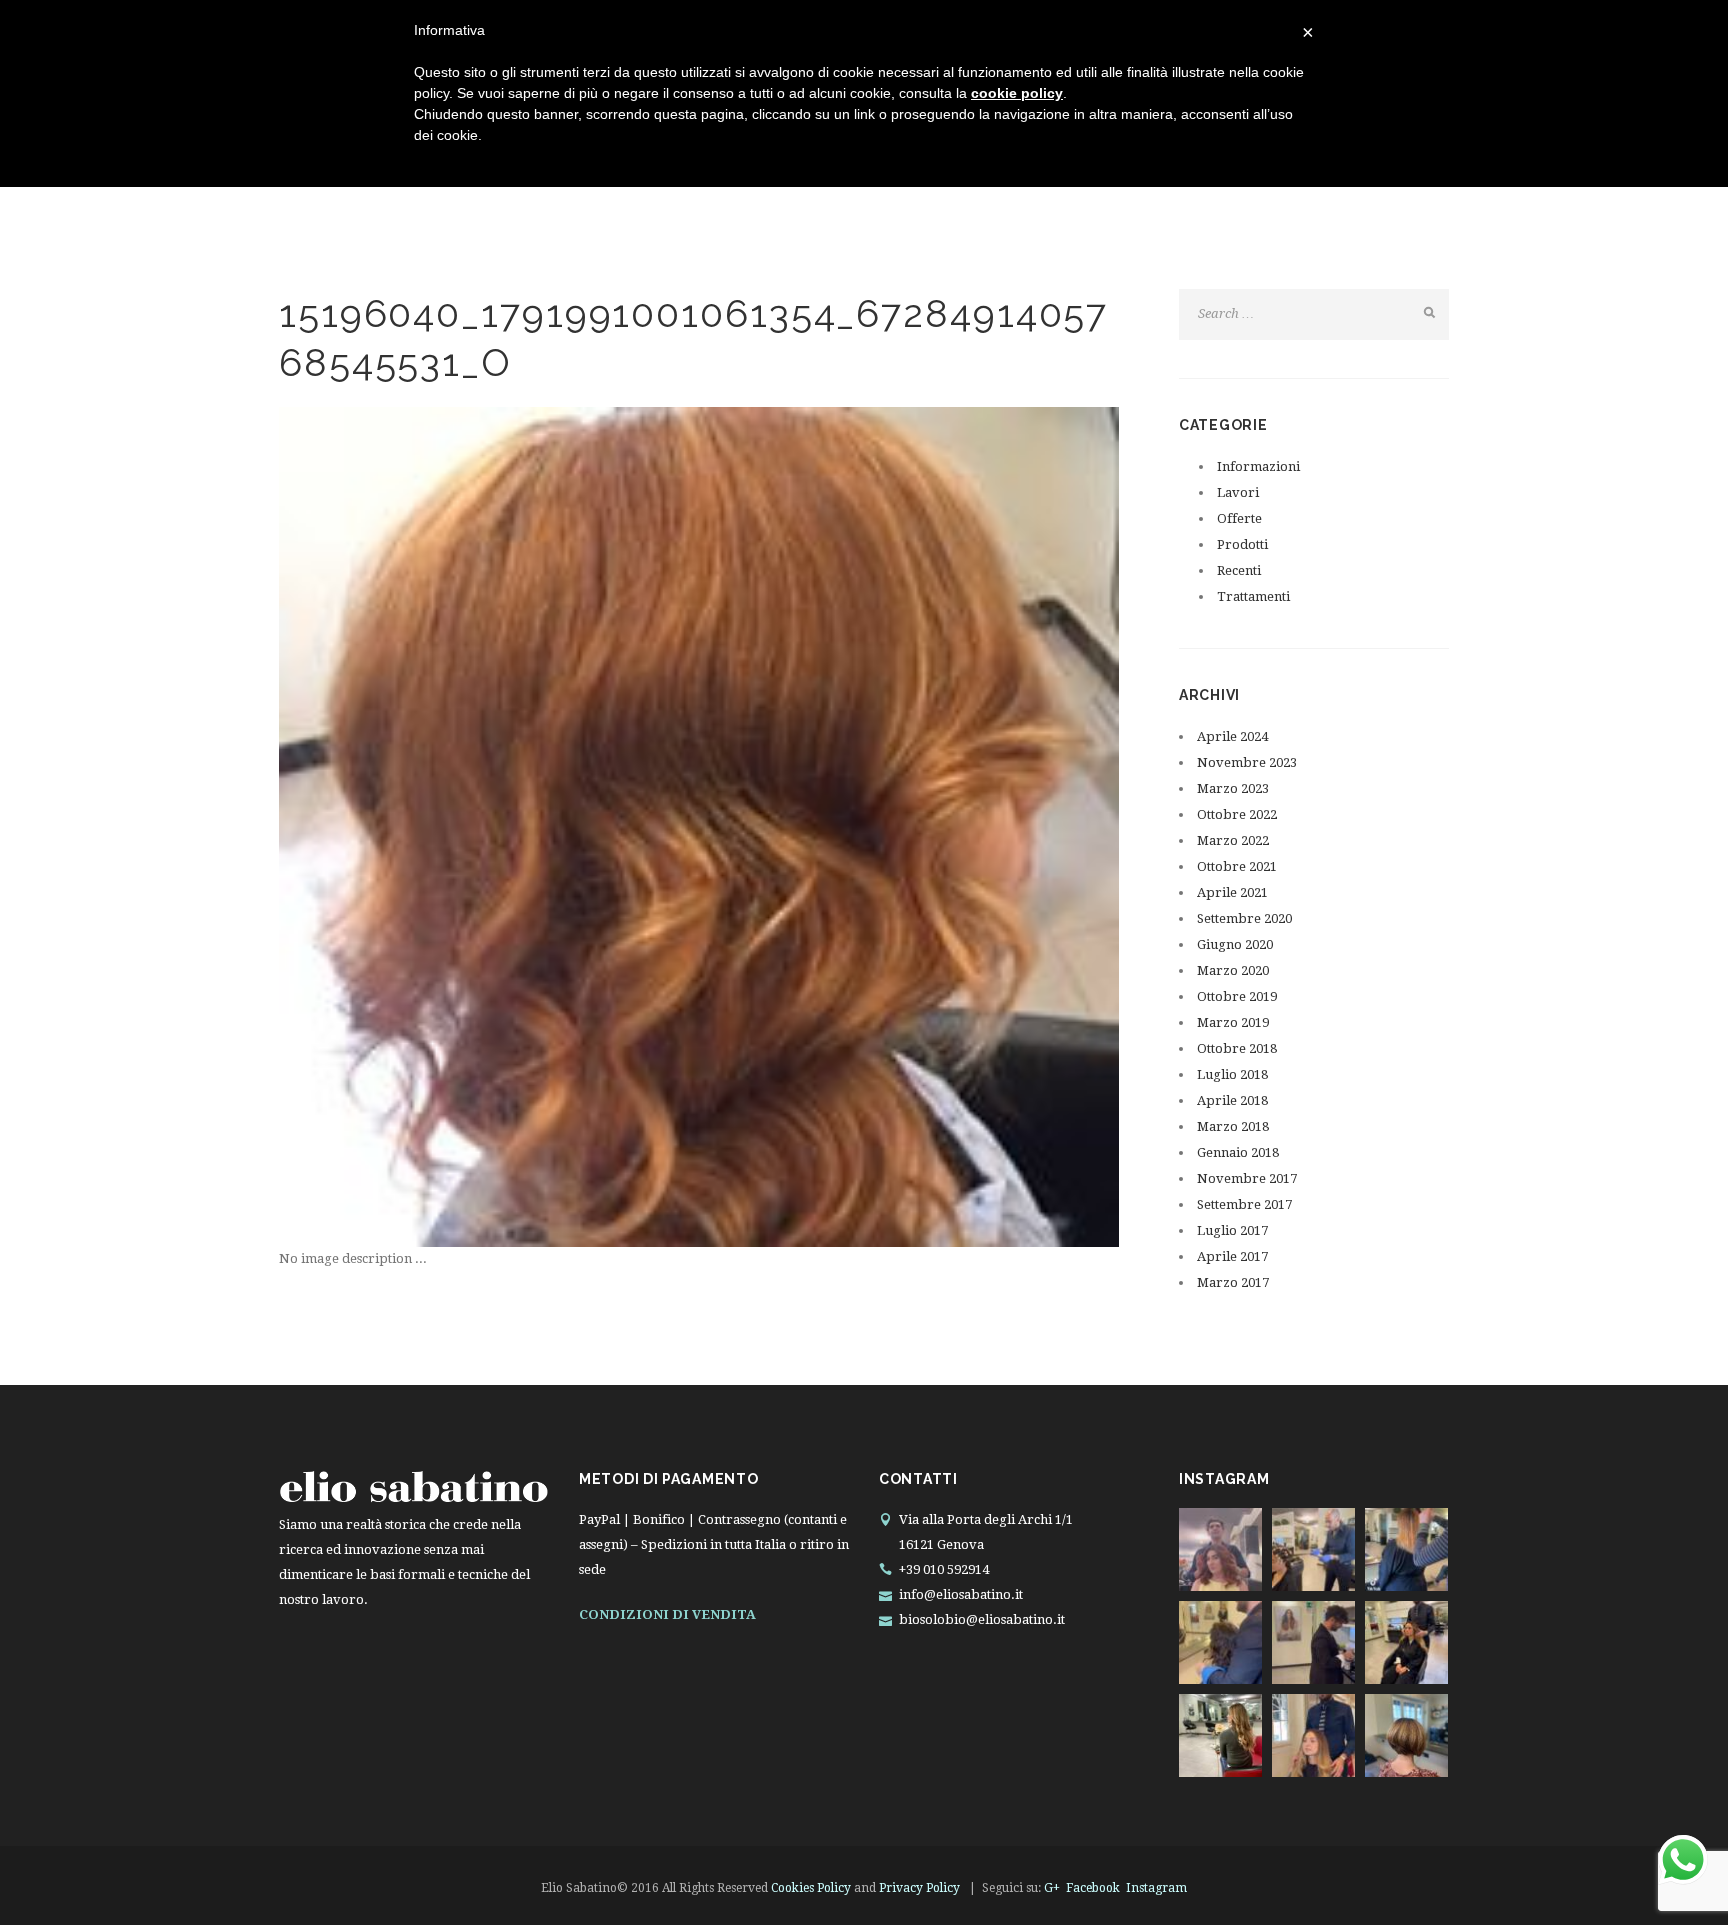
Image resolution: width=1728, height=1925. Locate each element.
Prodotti (1242, 544)
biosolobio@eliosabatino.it (982, 1619)
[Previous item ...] (489, 827)
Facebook (1093, 1888)
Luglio (1232, 1074)
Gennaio (1238, 1152)
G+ (1052, 1888)
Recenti (1239, 570)
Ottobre (1237, 814)
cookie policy (1017, 93)
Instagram (1156, 1888)
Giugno (1235, 944)
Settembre (1244, 918)
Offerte (1239, 518)
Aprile (1232, 736)
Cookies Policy (811, 1888)
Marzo (1233, 788)
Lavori (1238, 492)
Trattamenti (1253, 596)
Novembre (1247, 762)
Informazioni (1258, 466)
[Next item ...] (909, 827)
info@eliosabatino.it (961, 1594)
